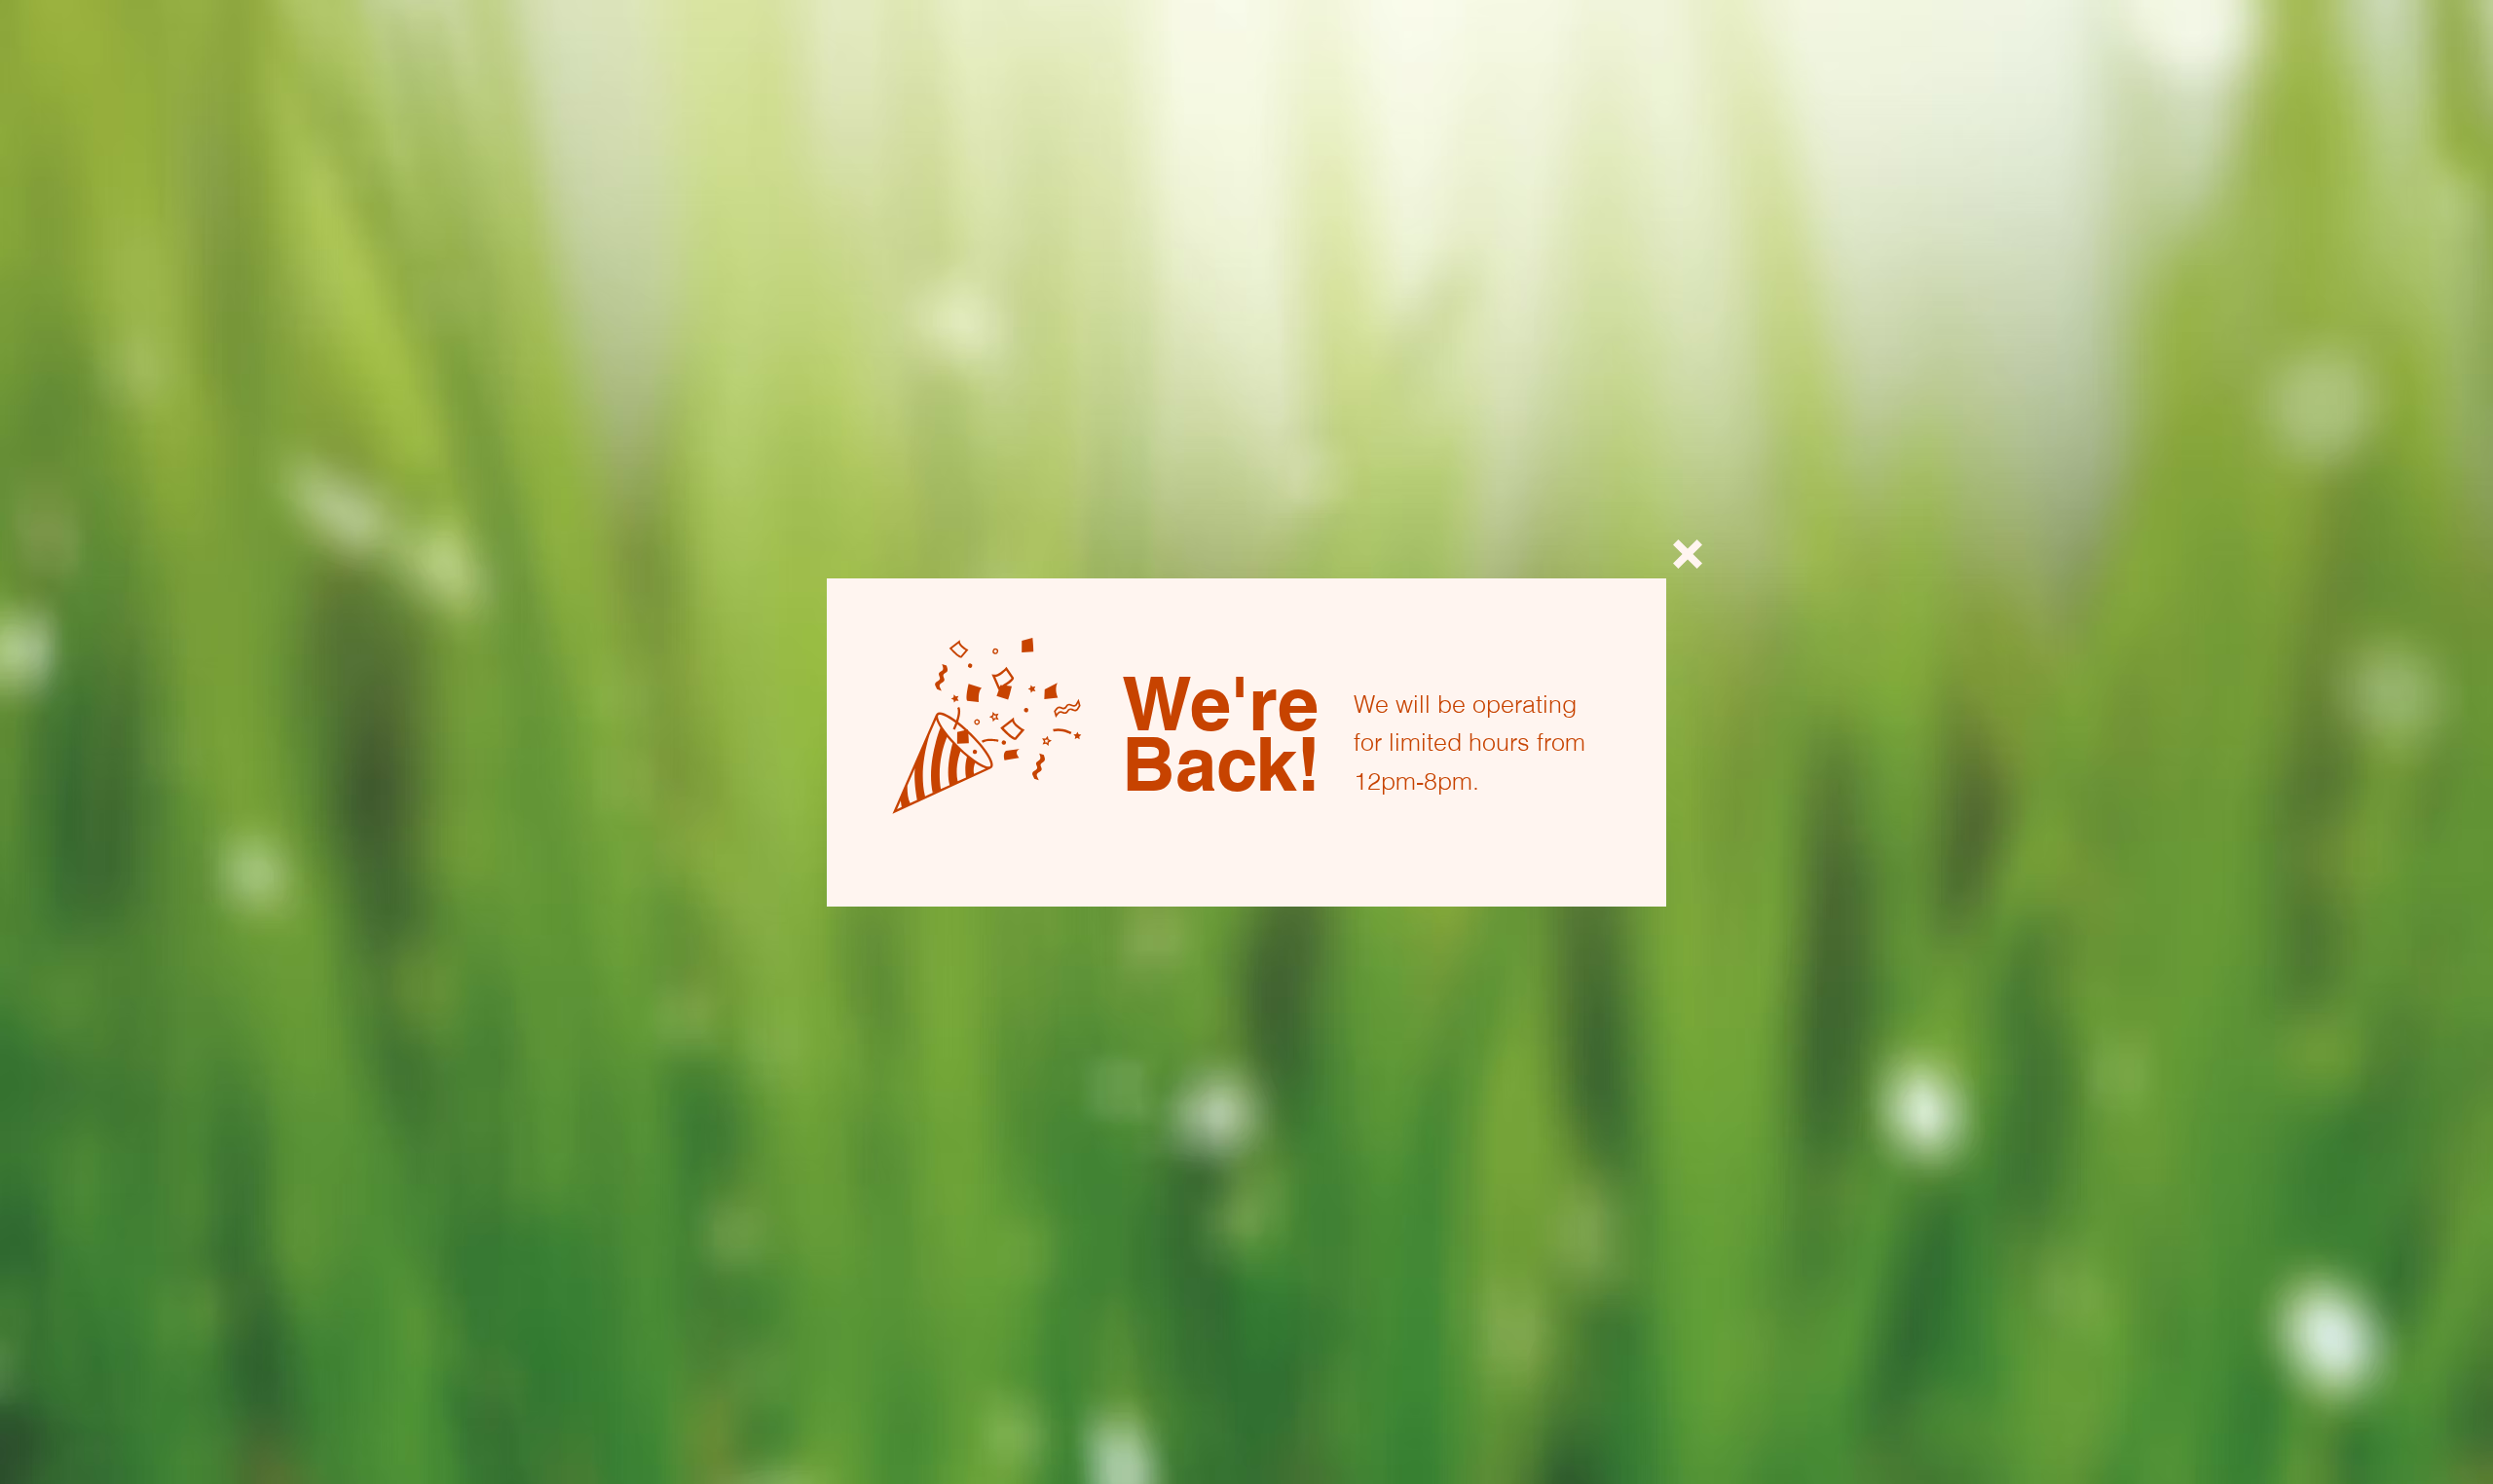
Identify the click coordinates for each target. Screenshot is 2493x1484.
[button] (1688, 554)
